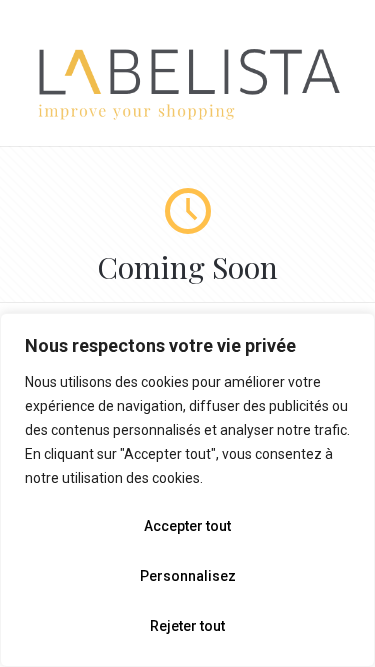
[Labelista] (187, 116)
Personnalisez (188, 576)
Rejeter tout (187, 626)
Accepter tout (187, 526)
